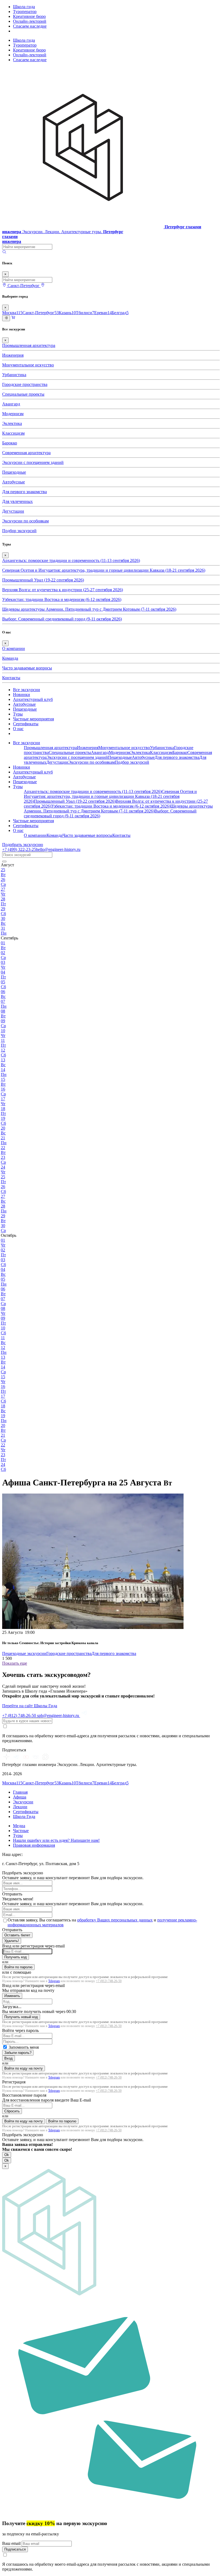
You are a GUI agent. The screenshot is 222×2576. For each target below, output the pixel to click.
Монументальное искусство (28, 365)
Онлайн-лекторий (30, 21)
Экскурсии (23, 1802)
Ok (7, 2155)
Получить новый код (21, 2017)
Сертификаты (26, 724)
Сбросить (12, 2111)
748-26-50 (20, 1715)
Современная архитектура (26, 453)
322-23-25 (19, 849)
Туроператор (25, 12)
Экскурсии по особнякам (25, 521)
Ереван (103, 313)
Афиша (20, 1797)
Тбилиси (85, 313)
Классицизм (13, 433)
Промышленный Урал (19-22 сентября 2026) (43, 580)
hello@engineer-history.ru (58, 849)
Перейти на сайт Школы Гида (30, 1706)
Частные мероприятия (33, 719)
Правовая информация (34, 1845)
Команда (10, 658)
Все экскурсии (27, 690)
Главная (20, 1792)
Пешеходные (14, 472)
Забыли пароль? (18, 2053)
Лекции (20, 1807)
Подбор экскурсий (19, 531)
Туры (18, 714)
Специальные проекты (23, 394)
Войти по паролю (18, 1967)
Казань (67, 313)
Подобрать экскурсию (23, 845)
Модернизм (13, 414)
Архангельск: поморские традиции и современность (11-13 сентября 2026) (71, 560)
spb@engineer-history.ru (59, 1715)
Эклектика (12, 423)
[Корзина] (13, 318)
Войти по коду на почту (24, 2068)
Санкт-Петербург (41, 313)
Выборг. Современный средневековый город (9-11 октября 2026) (62, 619)
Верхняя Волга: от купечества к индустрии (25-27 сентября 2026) (63, 590)
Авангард (11, 404)
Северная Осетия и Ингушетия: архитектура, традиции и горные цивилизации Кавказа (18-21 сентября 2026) (104, 570)
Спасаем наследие (30, 26)
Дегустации (13, 511)
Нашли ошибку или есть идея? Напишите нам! (56, 1840)
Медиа (19, 1826)
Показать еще (15, 1663)
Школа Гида (24, 1816)
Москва (12, 313)
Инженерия (13, 355)
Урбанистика (14, 375)
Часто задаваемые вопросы (27, 668)
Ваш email (12, 2543)
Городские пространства (25, 384)
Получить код (16, 1957)
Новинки (22, 695)
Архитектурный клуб (33, 699)
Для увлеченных (17, 501)
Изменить (12, 1996)
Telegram (54, 1981)
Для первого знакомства (25, 492)
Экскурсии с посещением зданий (33, 462)
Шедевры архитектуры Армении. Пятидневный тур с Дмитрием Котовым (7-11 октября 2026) (89, 609)
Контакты (11, 678)
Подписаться (15, 2549)
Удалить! (12, 1941)
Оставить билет (17, 1935)
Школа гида (24, 7)
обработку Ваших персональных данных (115, 1920)
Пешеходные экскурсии (24, 1653)
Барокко (10, 443)
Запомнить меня (24, 2047)
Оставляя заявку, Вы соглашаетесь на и (102, 1922)
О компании (14, 648)
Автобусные (14, 482)
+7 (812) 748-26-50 (109, 1981)
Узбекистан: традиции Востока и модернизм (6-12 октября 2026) (62, 599)
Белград (120, 313)
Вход (9, 2058)
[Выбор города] (43, 286)
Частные (21, 1831)
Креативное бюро (29, 16)
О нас (18, 729)
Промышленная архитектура (29, 345)
